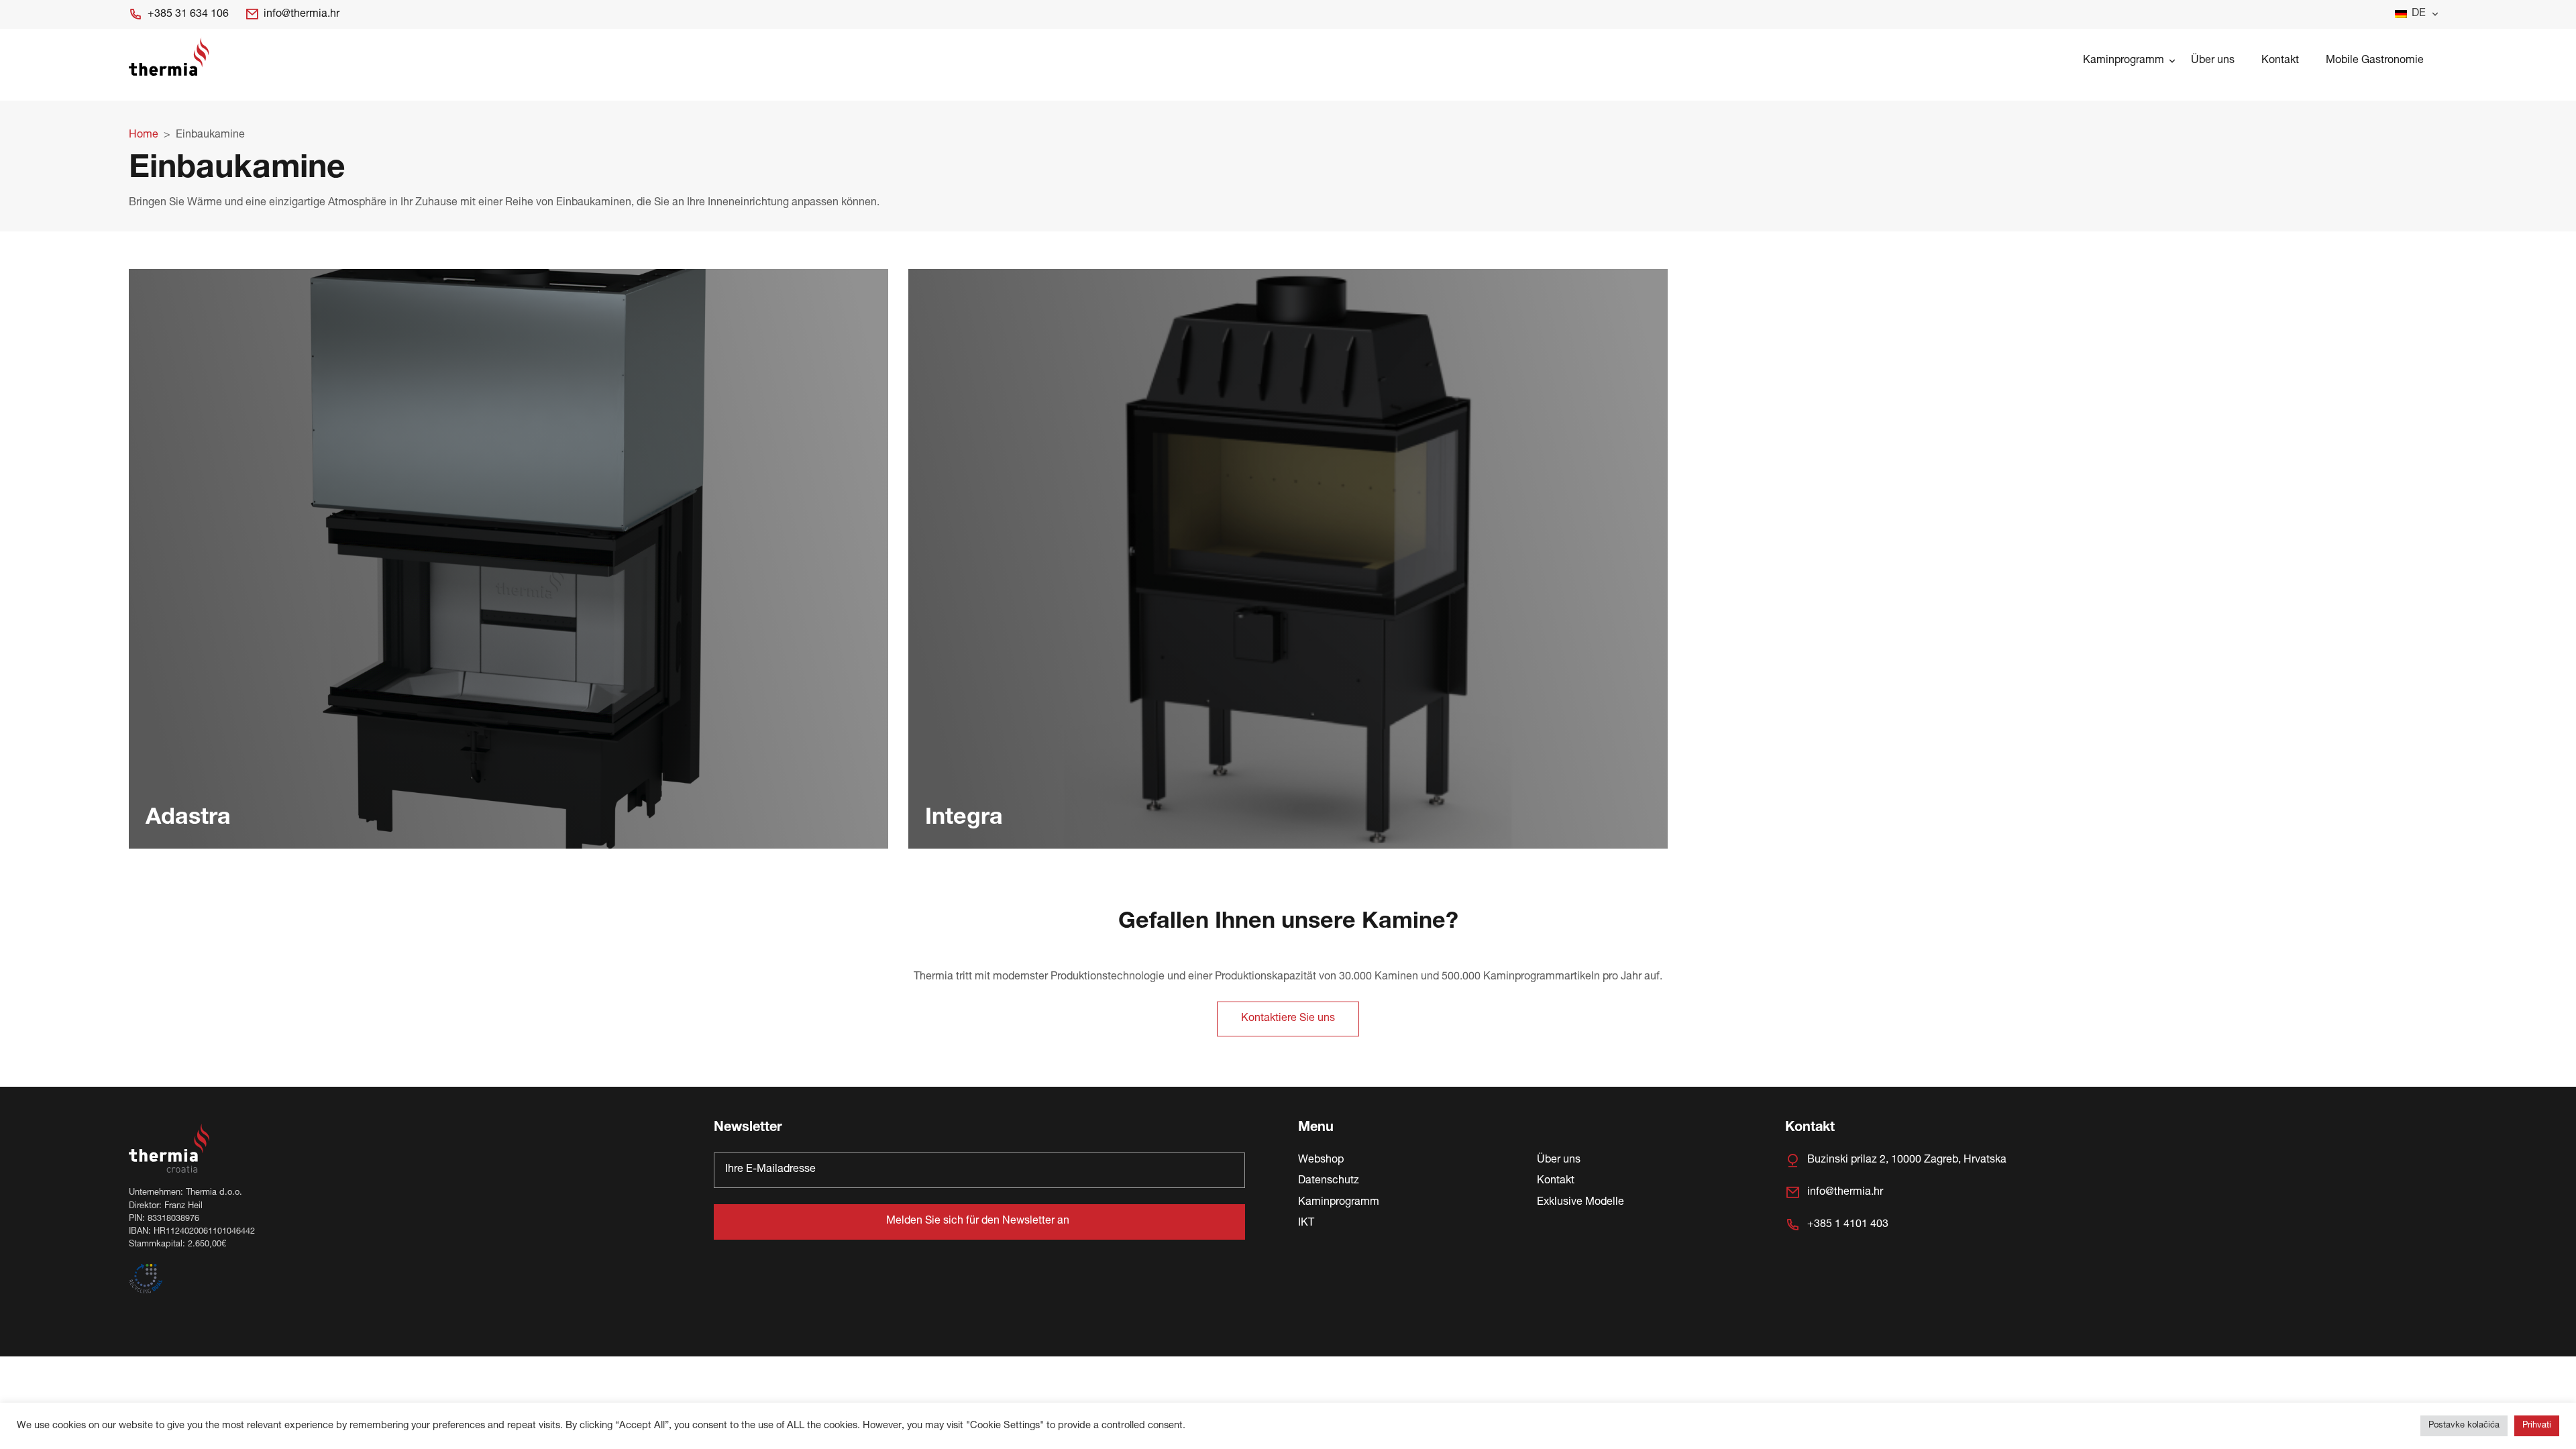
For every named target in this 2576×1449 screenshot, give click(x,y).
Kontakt (2280, 61)
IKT (1306, 1224)
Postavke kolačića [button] (2464, 1426)
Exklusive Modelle (1580, 1203)
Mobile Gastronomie (2375, 61)
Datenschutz (1329, 1181)
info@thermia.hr (302, 15)
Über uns (2213, 61)
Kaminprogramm (2124, 61)
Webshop (1321, 1161)
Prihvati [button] (2537, 1426)
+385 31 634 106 (188, 15)
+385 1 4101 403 (1848, 1225)
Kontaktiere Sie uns (1288, 1019)
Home (144, 136)
